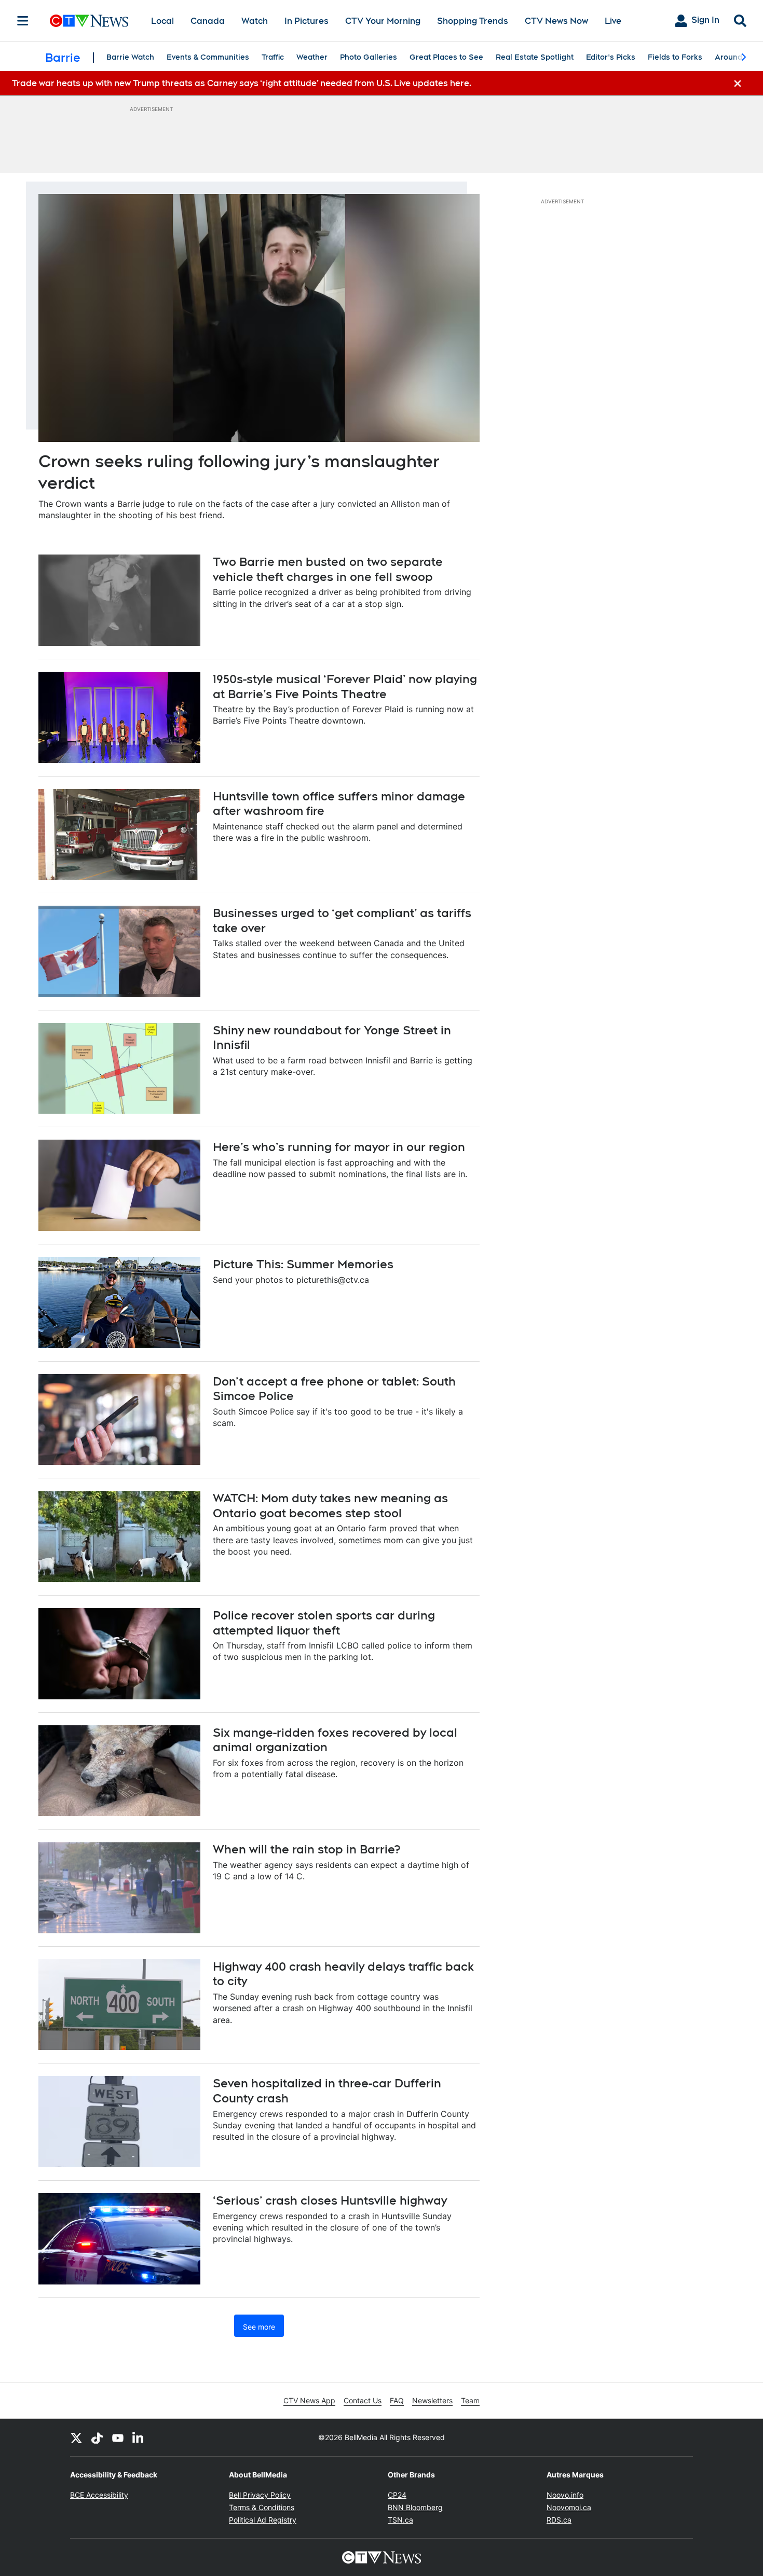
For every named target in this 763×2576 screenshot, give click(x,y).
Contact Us (363, 2400)
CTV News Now (556, 21)
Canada (208, 21)
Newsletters (432, 2400)
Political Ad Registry (263, 2520)
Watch (255, 21)
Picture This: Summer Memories (303, 1264)
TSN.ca (400, 2520)
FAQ (397, 2400)
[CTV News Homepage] (89, 21)
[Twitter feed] (76, 2437)
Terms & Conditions (262, 2507)
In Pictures (306, 21)
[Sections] (23, 21)
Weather (312, 57)
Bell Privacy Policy (260, 2495)
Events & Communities (208, 57)
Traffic (273, 57)
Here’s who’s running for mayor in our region (339, 1147)
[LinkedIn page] (139, 2437)
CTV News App (309, 2400)
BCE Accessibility (99, 2495)
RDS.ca (559, 2520)
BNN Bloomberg (415, 2507)
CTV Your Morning (383, 21)
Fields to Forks (675, 57)
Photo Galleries (369, 57)
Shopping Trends (473, 21)
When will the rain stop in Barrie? (306, 1849)
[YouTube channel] (118, 2437)
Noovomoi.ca (569, 2507)
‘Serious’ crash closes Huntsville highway (330, 2200)
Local (162, 21)
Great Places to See (446, 57)
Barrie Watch (130, 57)
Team (470, 2400)
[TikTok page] (97, 2437)
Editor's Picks (611, 57)
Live (613, 21)
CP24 (397, 2495)
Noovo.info (565, 2495)
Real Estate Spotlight (535, 57)
